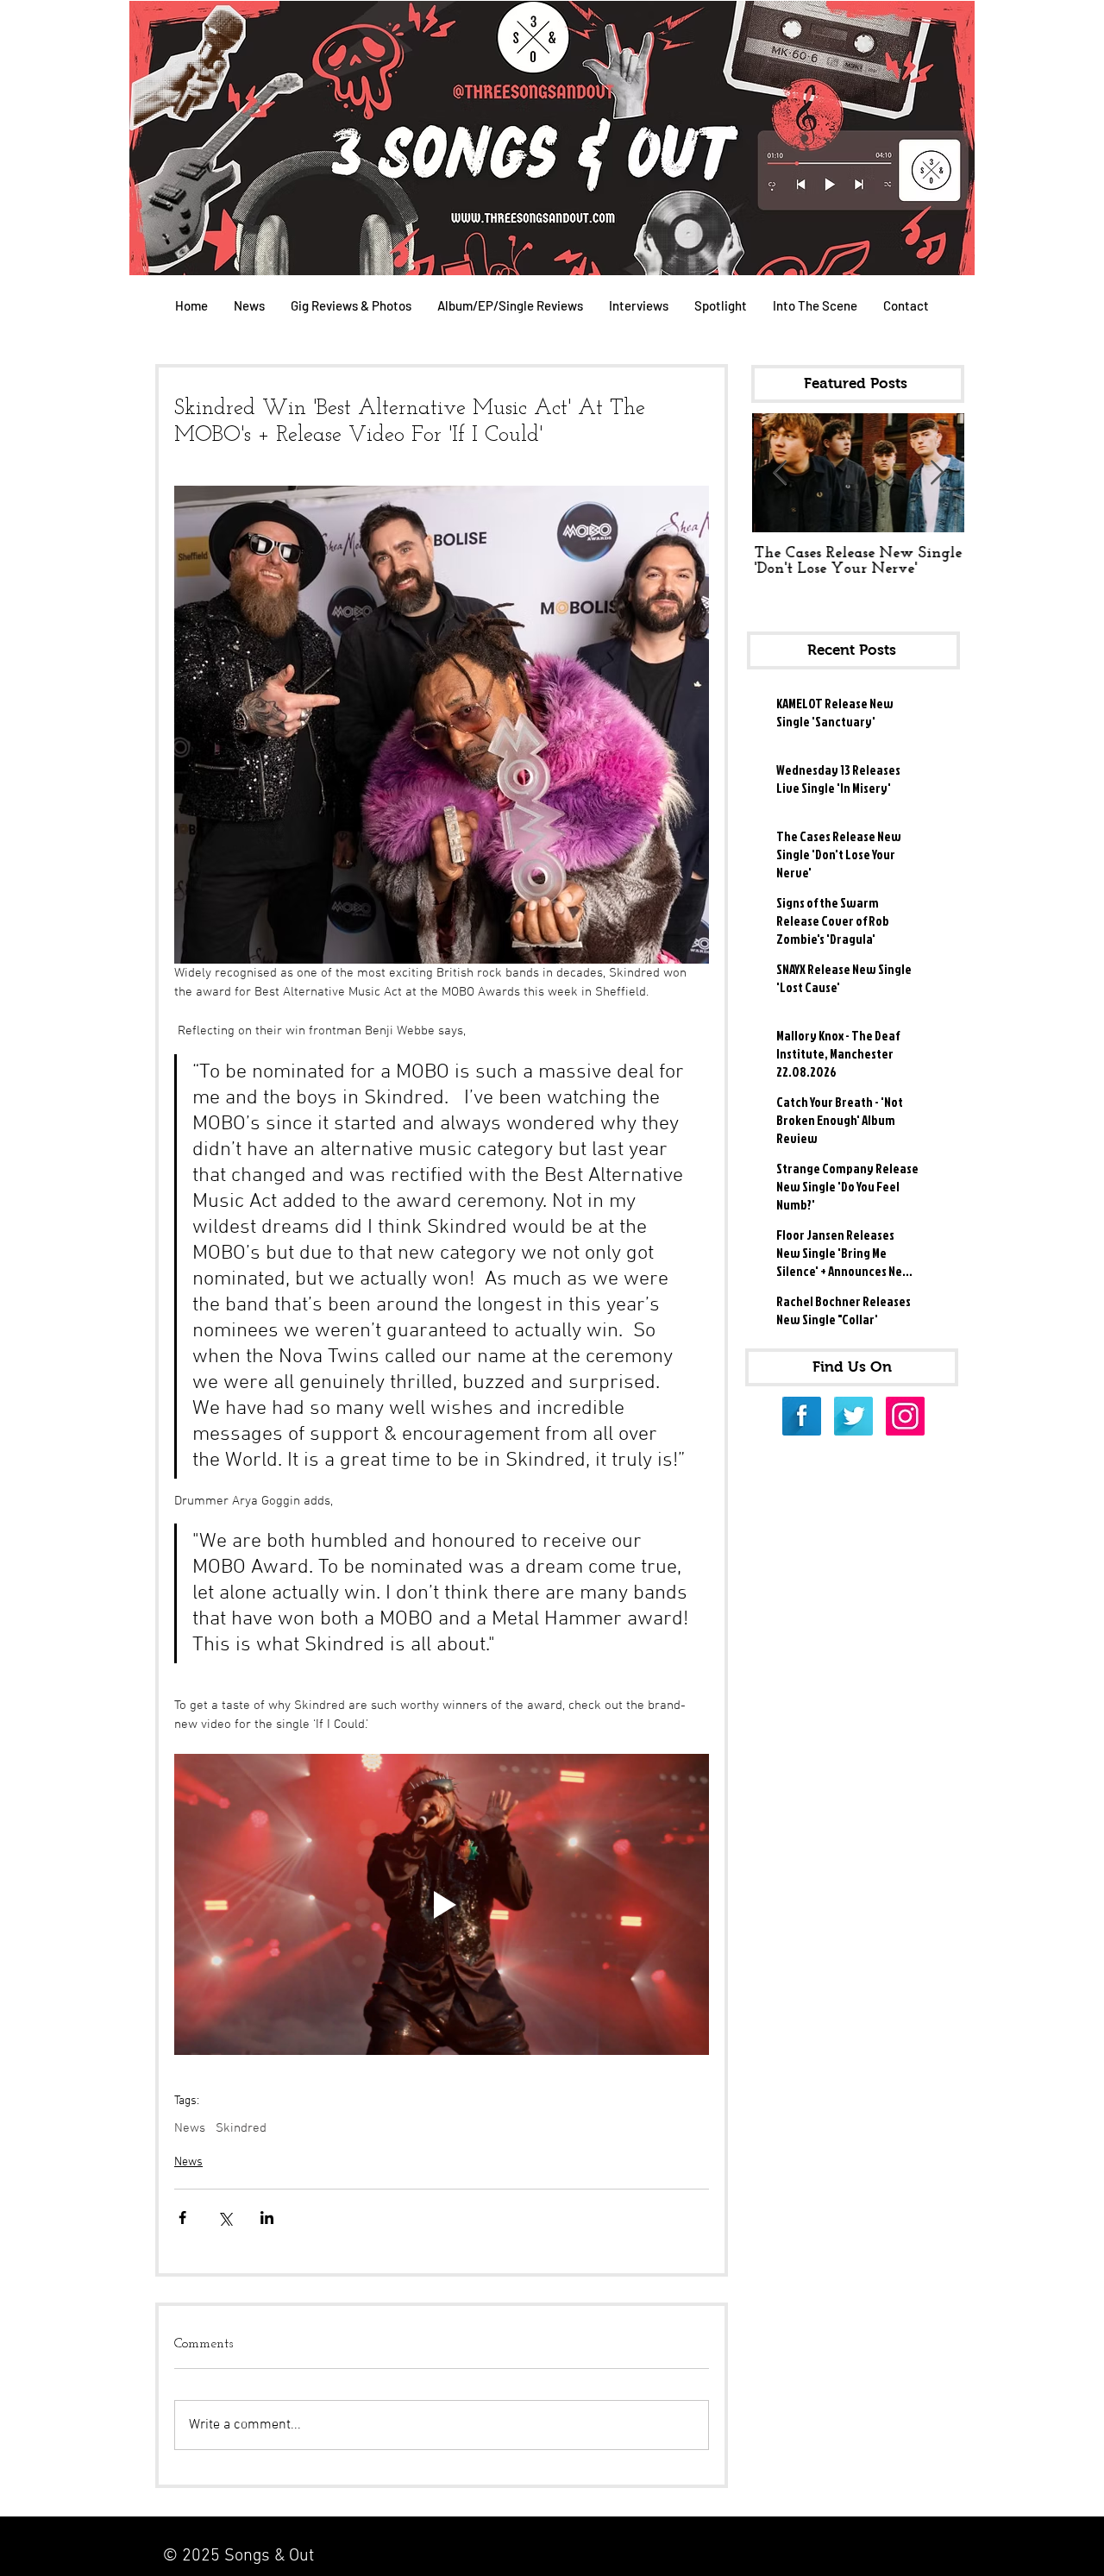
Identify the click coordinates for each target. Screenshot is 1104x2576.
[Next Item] (937, 473)
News (190, 2128)
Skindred (241, 2128)
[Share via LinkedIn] (267, 2218)
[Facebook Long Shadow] (802, 1416)
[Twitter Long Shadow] (853, 1416)
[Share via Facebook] (182, 2218)
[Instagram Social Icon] (905, 1416)
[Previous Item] (780, 473)
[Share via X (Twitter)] (225, 2218)
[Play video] (442, 1904)
